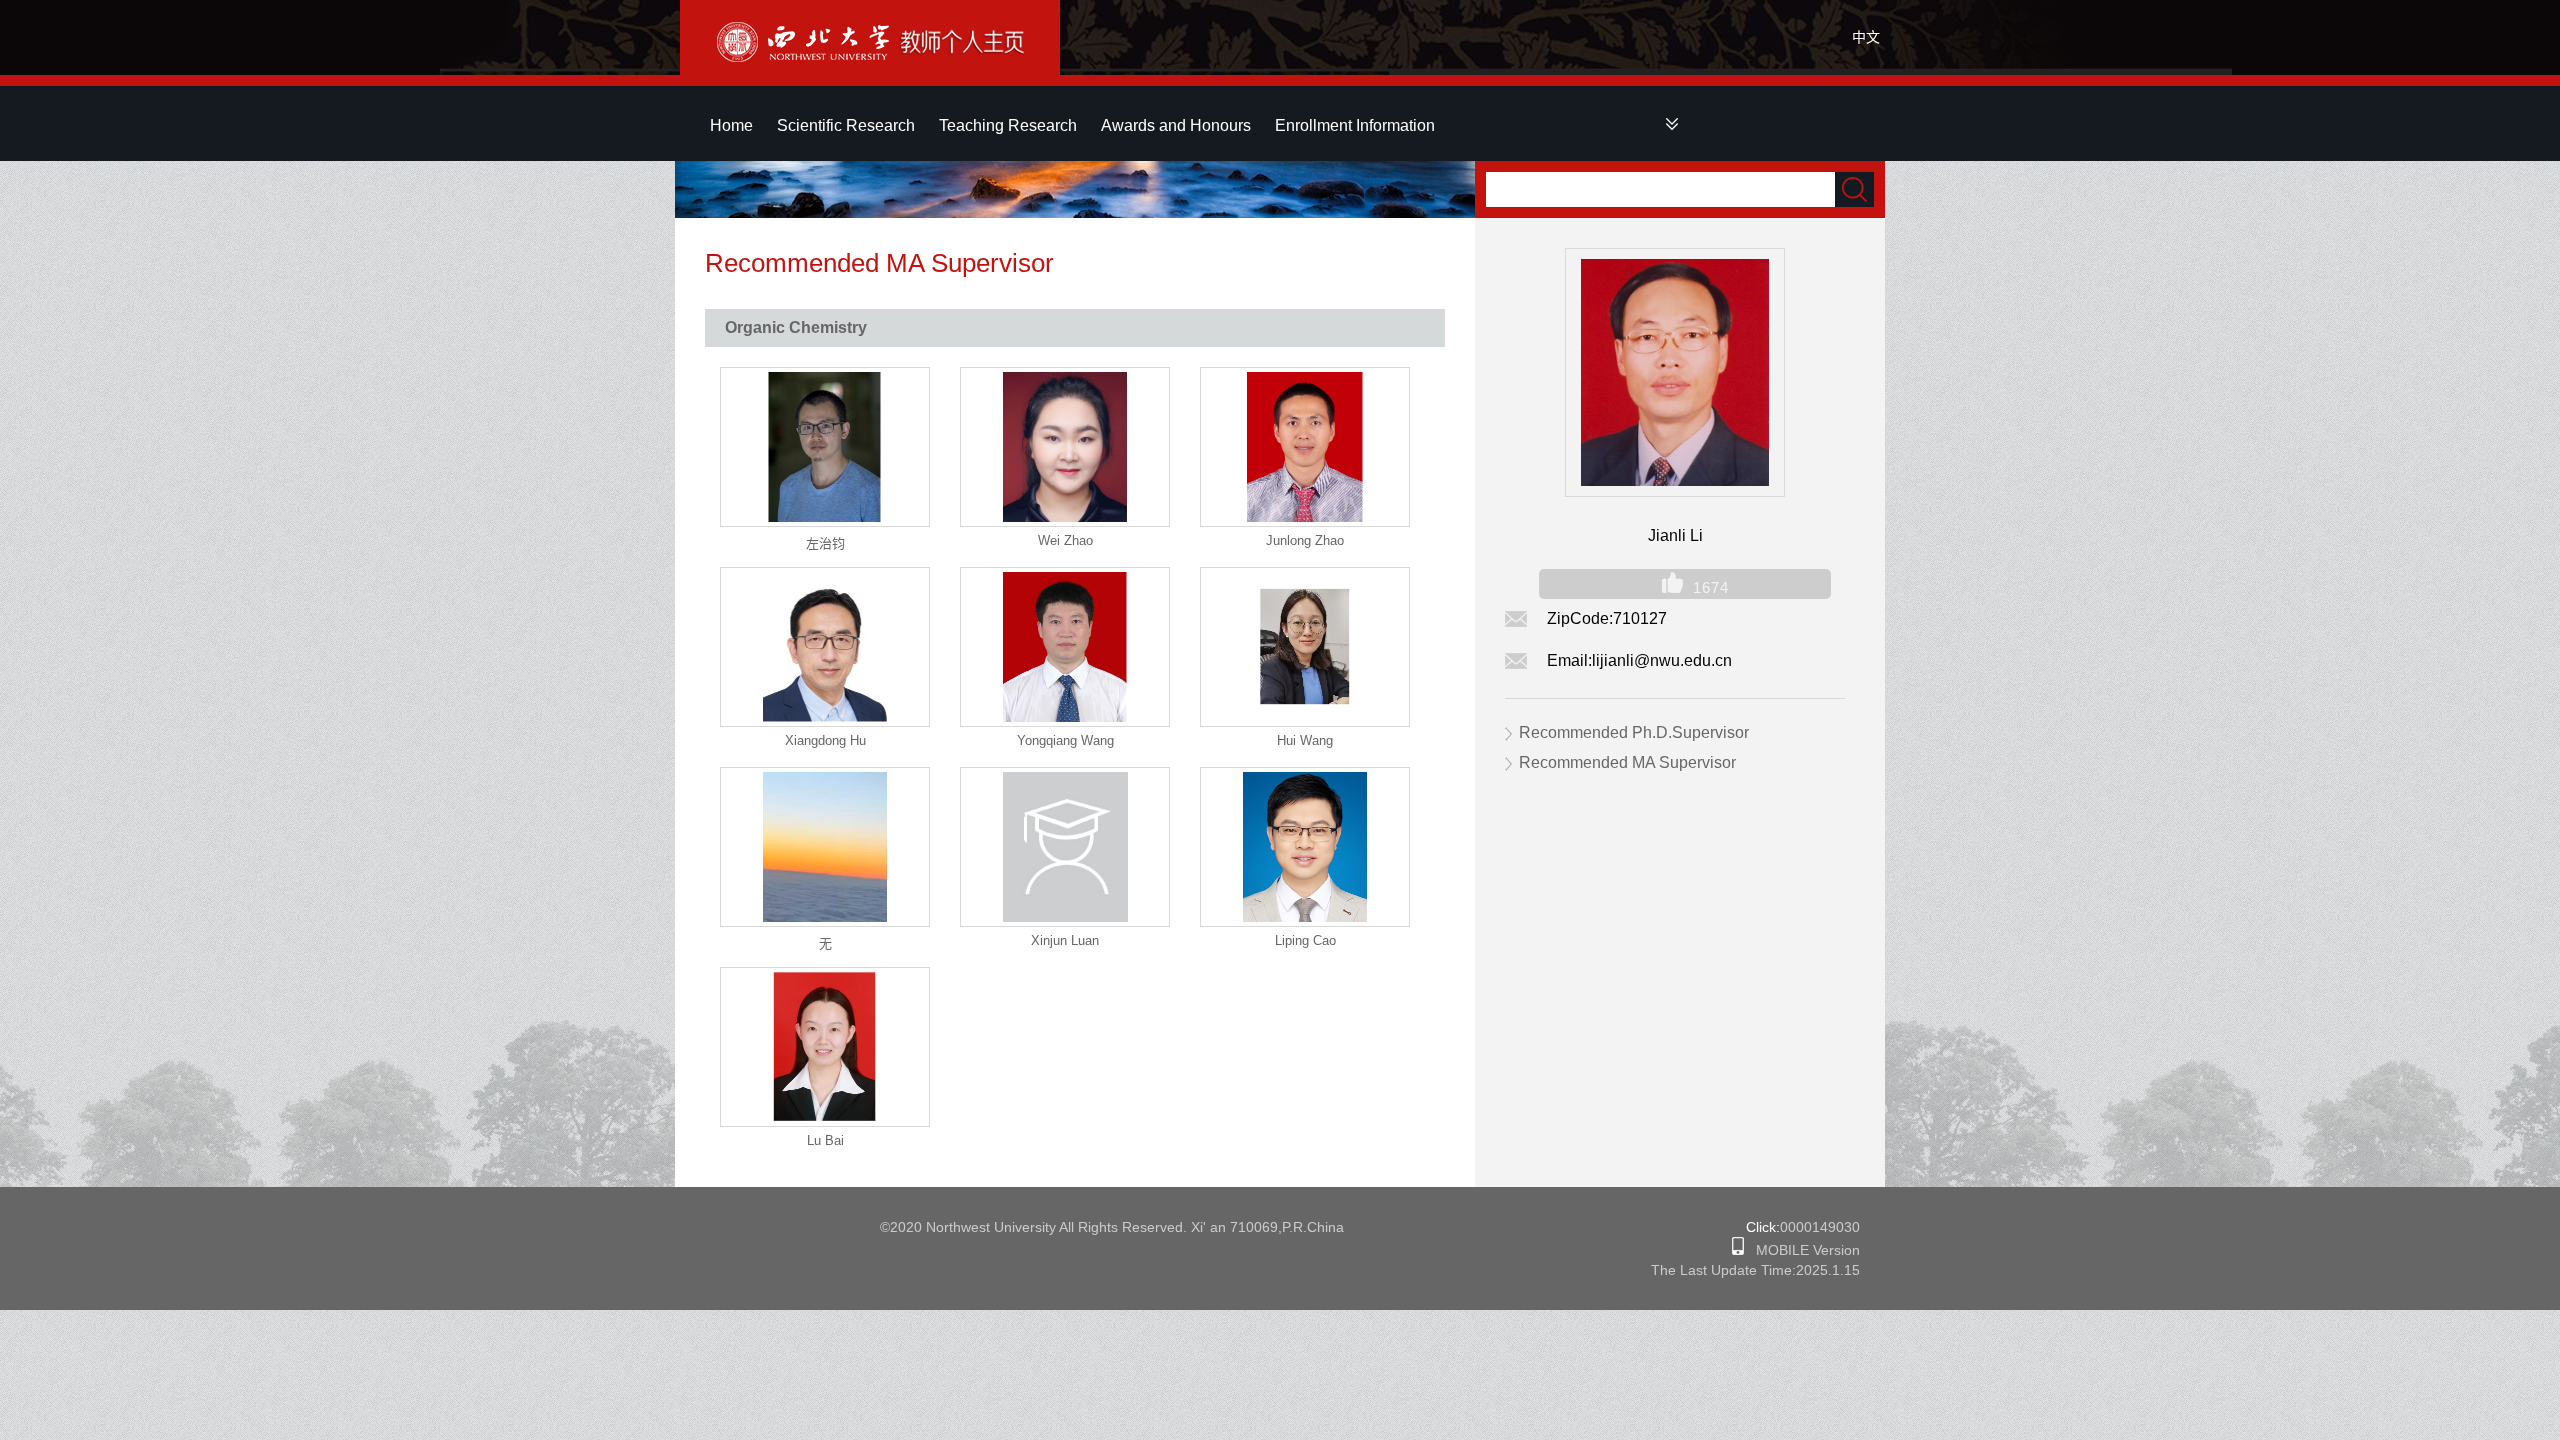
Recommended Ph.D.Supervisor (1634, 732)
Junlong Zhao (1305, 540)
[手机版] (1738, 1250)
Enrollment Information (1355, 125)
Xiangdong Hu (825, 740)
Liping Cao (1305, 940)
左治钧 (825, 543)
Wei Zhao (1065, 540)
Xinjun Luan (1065, 940)
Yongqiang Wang (1065, 740)
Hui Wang (1305, 740)
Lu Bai (825, 1140)
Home (731, 125)
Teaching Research (1008, 125)
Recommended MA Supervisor (1627, 762)
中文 (1866, 37)
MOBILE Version (1802, 1250)
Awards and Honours (1176, 125)
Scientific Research (846, 125)
